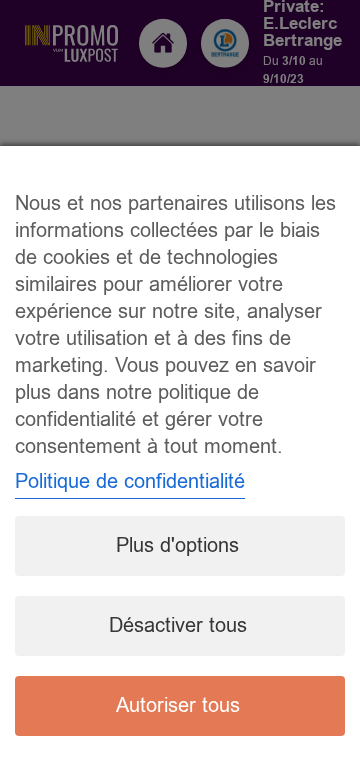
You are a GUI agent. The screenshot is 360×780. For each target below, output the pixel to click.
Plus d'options (177, 545)
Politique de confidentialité (130, 481)
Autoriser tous (178, 705)
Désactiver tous (178, 625)
